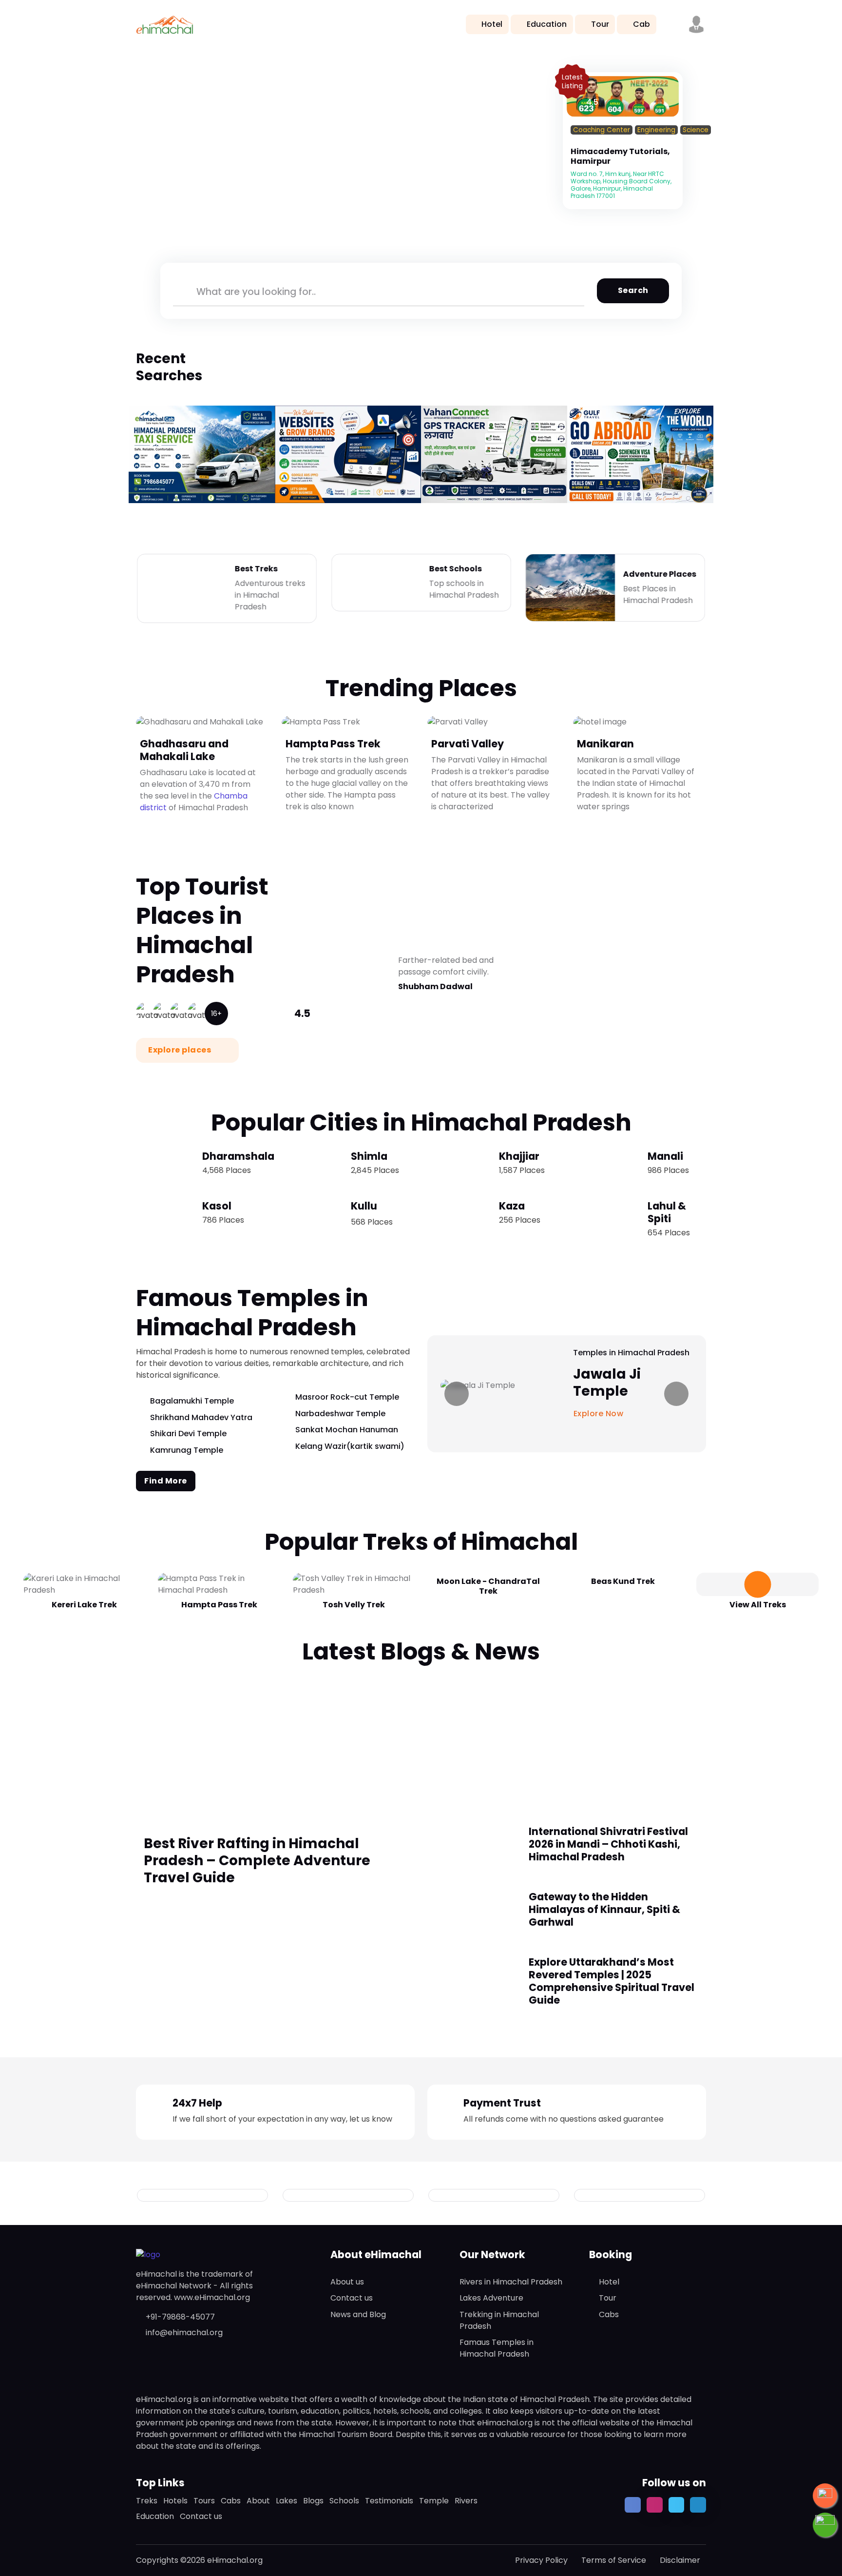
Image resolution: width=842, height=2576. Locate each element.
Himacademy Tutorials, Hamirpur (620, 156)
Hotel (492, 24)
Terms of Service (614, 2560)
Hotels (175, 2501)
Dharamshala (238, 1156)
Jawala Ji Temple (607, 1383)
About (258, 2501)
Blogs (313, 2501)
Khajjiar (519, 1156)
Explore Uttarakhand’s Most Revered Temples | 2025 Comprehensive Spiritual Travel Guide (612, 1981)
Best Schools (455, 569)
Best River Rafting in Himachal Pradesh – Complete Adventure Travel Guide (257, 1861)
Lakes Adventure (491, 2298)
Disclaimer (680, 2560)
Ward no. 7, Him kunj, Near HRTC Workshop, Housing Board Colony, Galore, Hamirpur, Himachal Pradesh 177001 (621, 185)
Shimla (369, 1156)
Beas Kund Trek (623, 1581)
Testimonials (389, 2501)
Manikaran (605, 744)
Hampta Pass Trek (333, 744)
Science (696, 130)
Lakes (287, 2501)
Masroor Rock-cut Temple (347, 1397)
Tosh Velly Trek (354, 1605)
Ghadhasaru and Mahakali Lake (184, 750)
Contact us (352, 2298)
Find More (166, 1481)
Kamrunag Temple (187, 1450)
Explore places (181, 1050)
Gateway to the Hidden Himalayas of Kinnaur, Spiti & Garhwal (604, 1909)
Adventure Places (660, 574)
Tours (204, 2501)
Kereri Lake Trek (84, 1605)
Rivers (466, 2501)
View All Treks (758, 1605)
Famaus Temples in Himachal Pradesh (497, 2348)
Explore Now (600, 1414)
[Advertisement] (421, 1739)
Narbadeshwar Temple (340, 1414)
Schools (344, 2501)
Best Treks (256, 569)
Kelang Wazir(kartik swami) (350, 1446)
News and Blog (358, 2314)
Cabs (609, 2314)
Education (547, 24)
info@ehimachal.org (184, 2332)
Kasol (217, 1206)
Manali (665, 1156)
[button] (696, 24)
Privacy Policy (541, 2560)
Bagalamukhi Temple (192, 1401)
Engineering (656, 130)
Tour (600, 24)
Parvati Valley (468, 744)
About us (347, 2282)
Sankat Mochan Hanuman (347, 1430)
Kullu (364, 1206)
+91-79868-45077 (180, 2317)
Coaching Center (602, 130)
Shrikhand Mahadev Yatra (201, 1417)
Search (633, 290)
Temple (434, 2501)
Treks (147, 2501)
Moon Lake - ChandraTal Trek (488, 1586)
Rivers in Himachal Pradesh (511, 2282)
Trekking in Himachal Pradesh (499, 2320)
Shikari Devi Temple (188, 1434)
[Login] (574, 142)
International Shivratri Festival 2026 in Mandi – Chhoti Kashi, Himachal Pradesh (608, 1844)
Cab (641, 24)
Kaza (512, 1206)
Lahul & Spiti (667, 1212)
